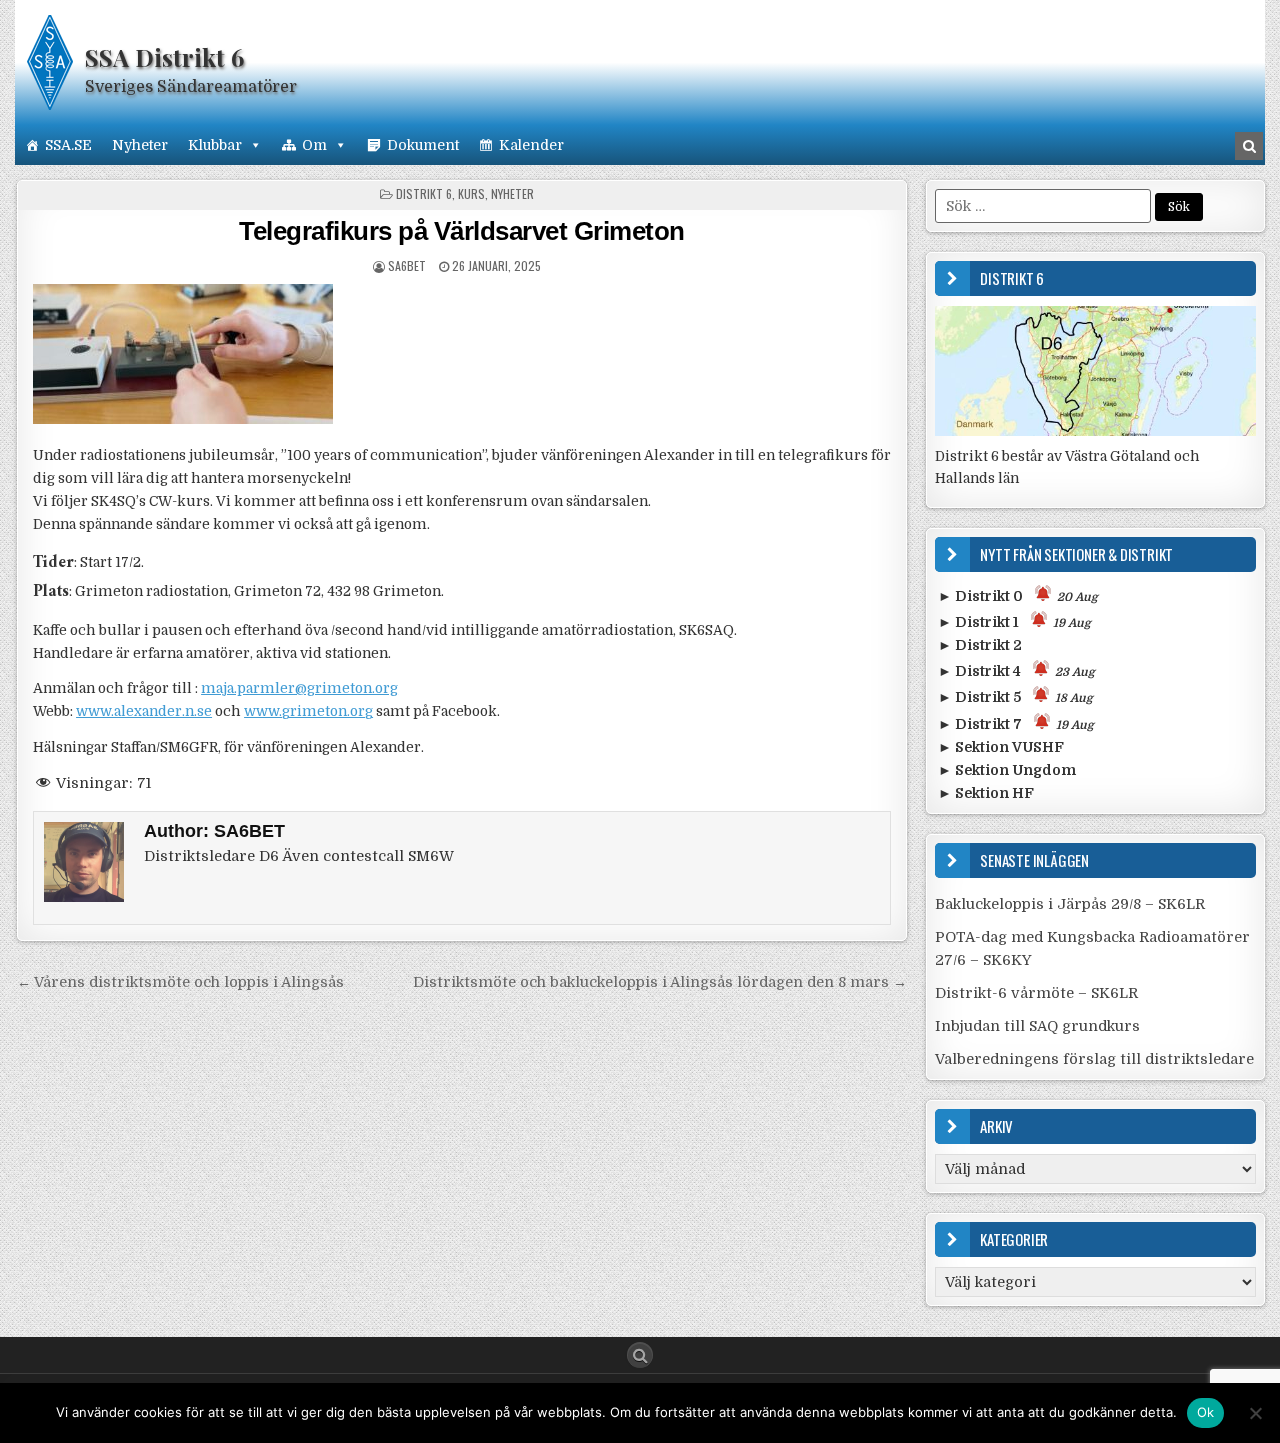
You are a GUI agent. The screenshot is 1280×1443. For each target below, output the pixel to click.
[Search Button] (640, 1355)
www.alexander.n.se (144, 711)
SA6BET (407, 265)
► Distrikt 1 (1014, 622)
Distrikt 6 (424, 193)
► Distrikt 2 (980, 645)
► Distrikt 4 (1016, 671)
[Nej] (1255, 1413)
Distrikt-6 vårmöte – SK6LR (1036, 993)
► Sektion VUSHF (1001, 747)
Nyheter (140, 145)
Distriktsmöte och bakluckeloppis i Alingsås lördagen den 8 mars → (660, 982)
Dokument (423, 145)
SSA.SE (68, 145)
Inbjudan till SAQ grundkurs (1037, 1026)
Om (314, 145)
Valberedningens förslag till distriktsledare (1094, 1059)
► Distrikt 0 (1018, 596)
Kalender (531, 145)
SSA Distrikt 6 (164, 57)
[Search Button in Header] (1249, 146)
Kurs (471, 193)
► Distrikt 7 (1016, 724)
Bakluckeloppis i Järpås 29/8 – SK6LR (1070, 904)
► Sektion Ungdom (1007, 770)
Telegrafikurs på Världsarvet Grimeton (462, 231)
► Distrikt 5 (1015, 697)
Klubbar (215, 145)
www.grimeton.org (308, 711)
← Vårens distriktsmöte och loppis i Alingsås (180, 982)
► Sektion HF (986, 793)
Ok (1206, 1412)
